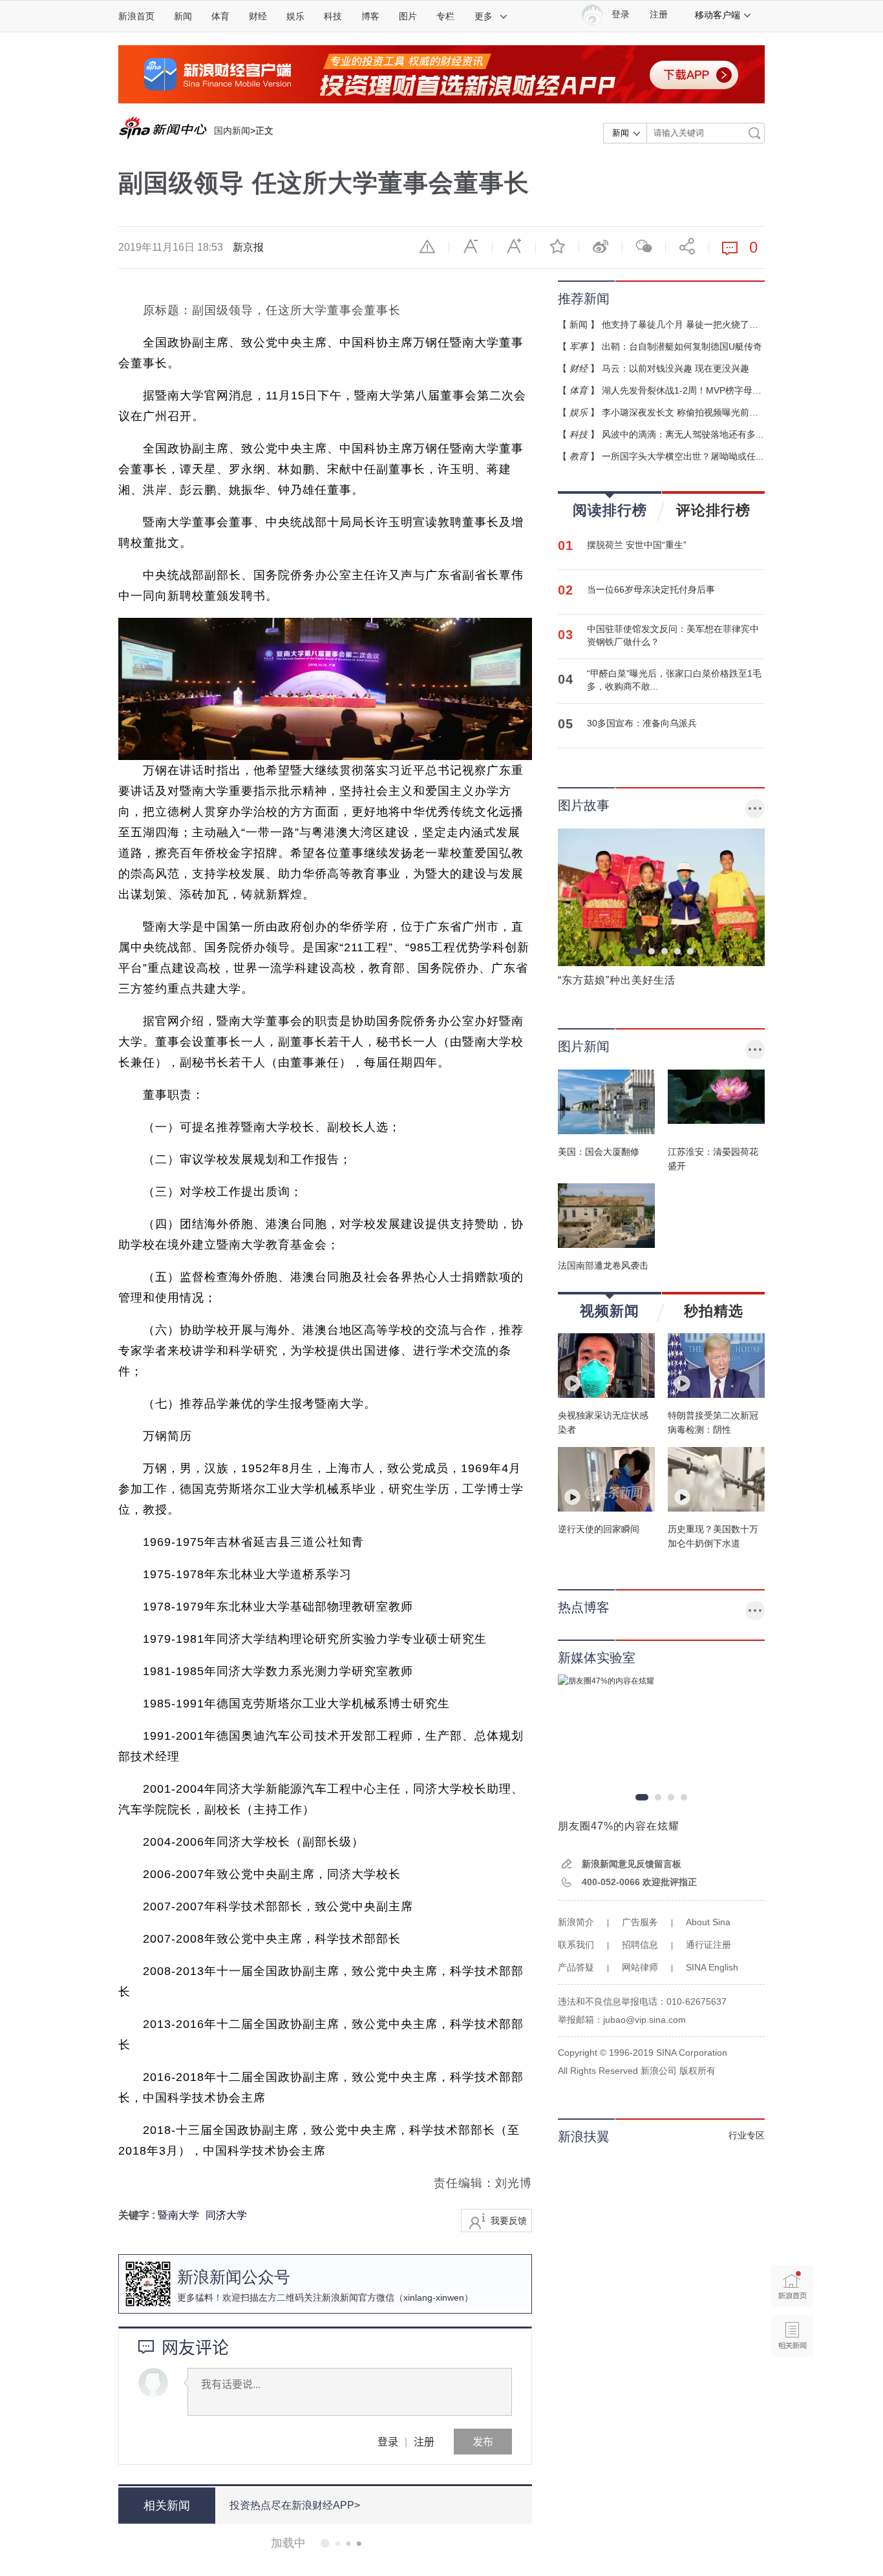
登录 (388, 2441)
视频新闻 (610, 1311)
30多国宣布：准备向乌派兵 (642, 723)
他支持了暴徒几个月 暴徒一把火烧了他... (684, 324)
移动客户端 (718, 15)
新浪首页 (136, 16)
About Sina (708, 1922)
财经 (258, 16)
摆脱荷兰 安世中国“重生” (637, 545)
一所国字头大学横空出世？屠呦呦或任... (683, 456)
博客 (370, 16)
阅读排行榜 (610, 510)
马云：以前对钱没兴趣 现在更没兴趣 (676, 368)
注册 (659, 15)
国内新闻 (232, 131)
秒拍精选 (714, 1311)
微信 (644, 246)
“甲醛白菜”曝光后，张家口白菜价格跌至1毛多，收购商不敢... (674, 680)
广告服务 (640, 1922)
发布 (483, 2441)
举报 (427, 246)
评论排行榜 (713, 510)
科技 (333, 16)
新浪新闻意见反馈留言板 (632, 1864)
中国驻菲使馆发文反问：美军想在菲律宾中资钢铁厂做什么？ (673, 635)
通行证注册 (708, 1945)
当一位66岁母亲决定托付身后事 (651, 589)
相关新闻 (167, 2506)
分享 (687, 246)
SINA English (712, 1967)
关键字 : (138, 2215)
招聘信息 (640, 1945)
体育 (220, 16)
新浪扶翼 (584, 2137)
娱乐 (295, 16)
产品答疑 (576, 1967)
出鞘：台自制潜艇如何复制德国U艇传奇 (682, 346)
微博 (601, 246)
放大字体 (514, 246)
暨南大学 (178, 2215)
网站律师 (640, 1967)
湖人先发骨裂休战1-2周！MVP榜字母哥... (686, 390)
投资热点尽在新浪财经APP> (295, 2505)
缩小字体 (471, 246)
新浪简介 (576, 1922)
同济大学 (226, 2215)
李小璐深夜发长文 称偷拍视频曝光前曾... (684, 412)
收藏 (557, 246)
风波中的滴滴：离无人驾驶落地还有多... (683, 434)
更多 (484, 16)
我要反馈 (509, 2221)
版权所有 (697, 2071)
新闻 (183, 16)
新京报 (248, 247)
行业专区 (747, 2135)
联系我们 (576, 1945)
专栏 (445, 16)
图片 (408, 16)
